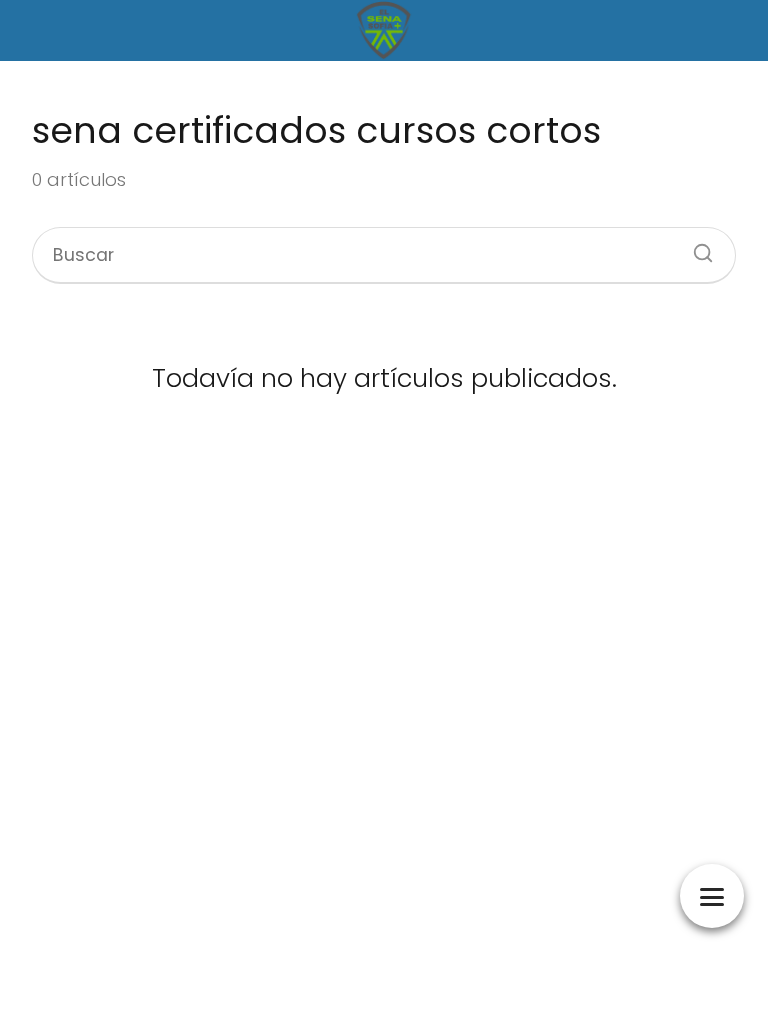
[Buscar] (696, 247)
